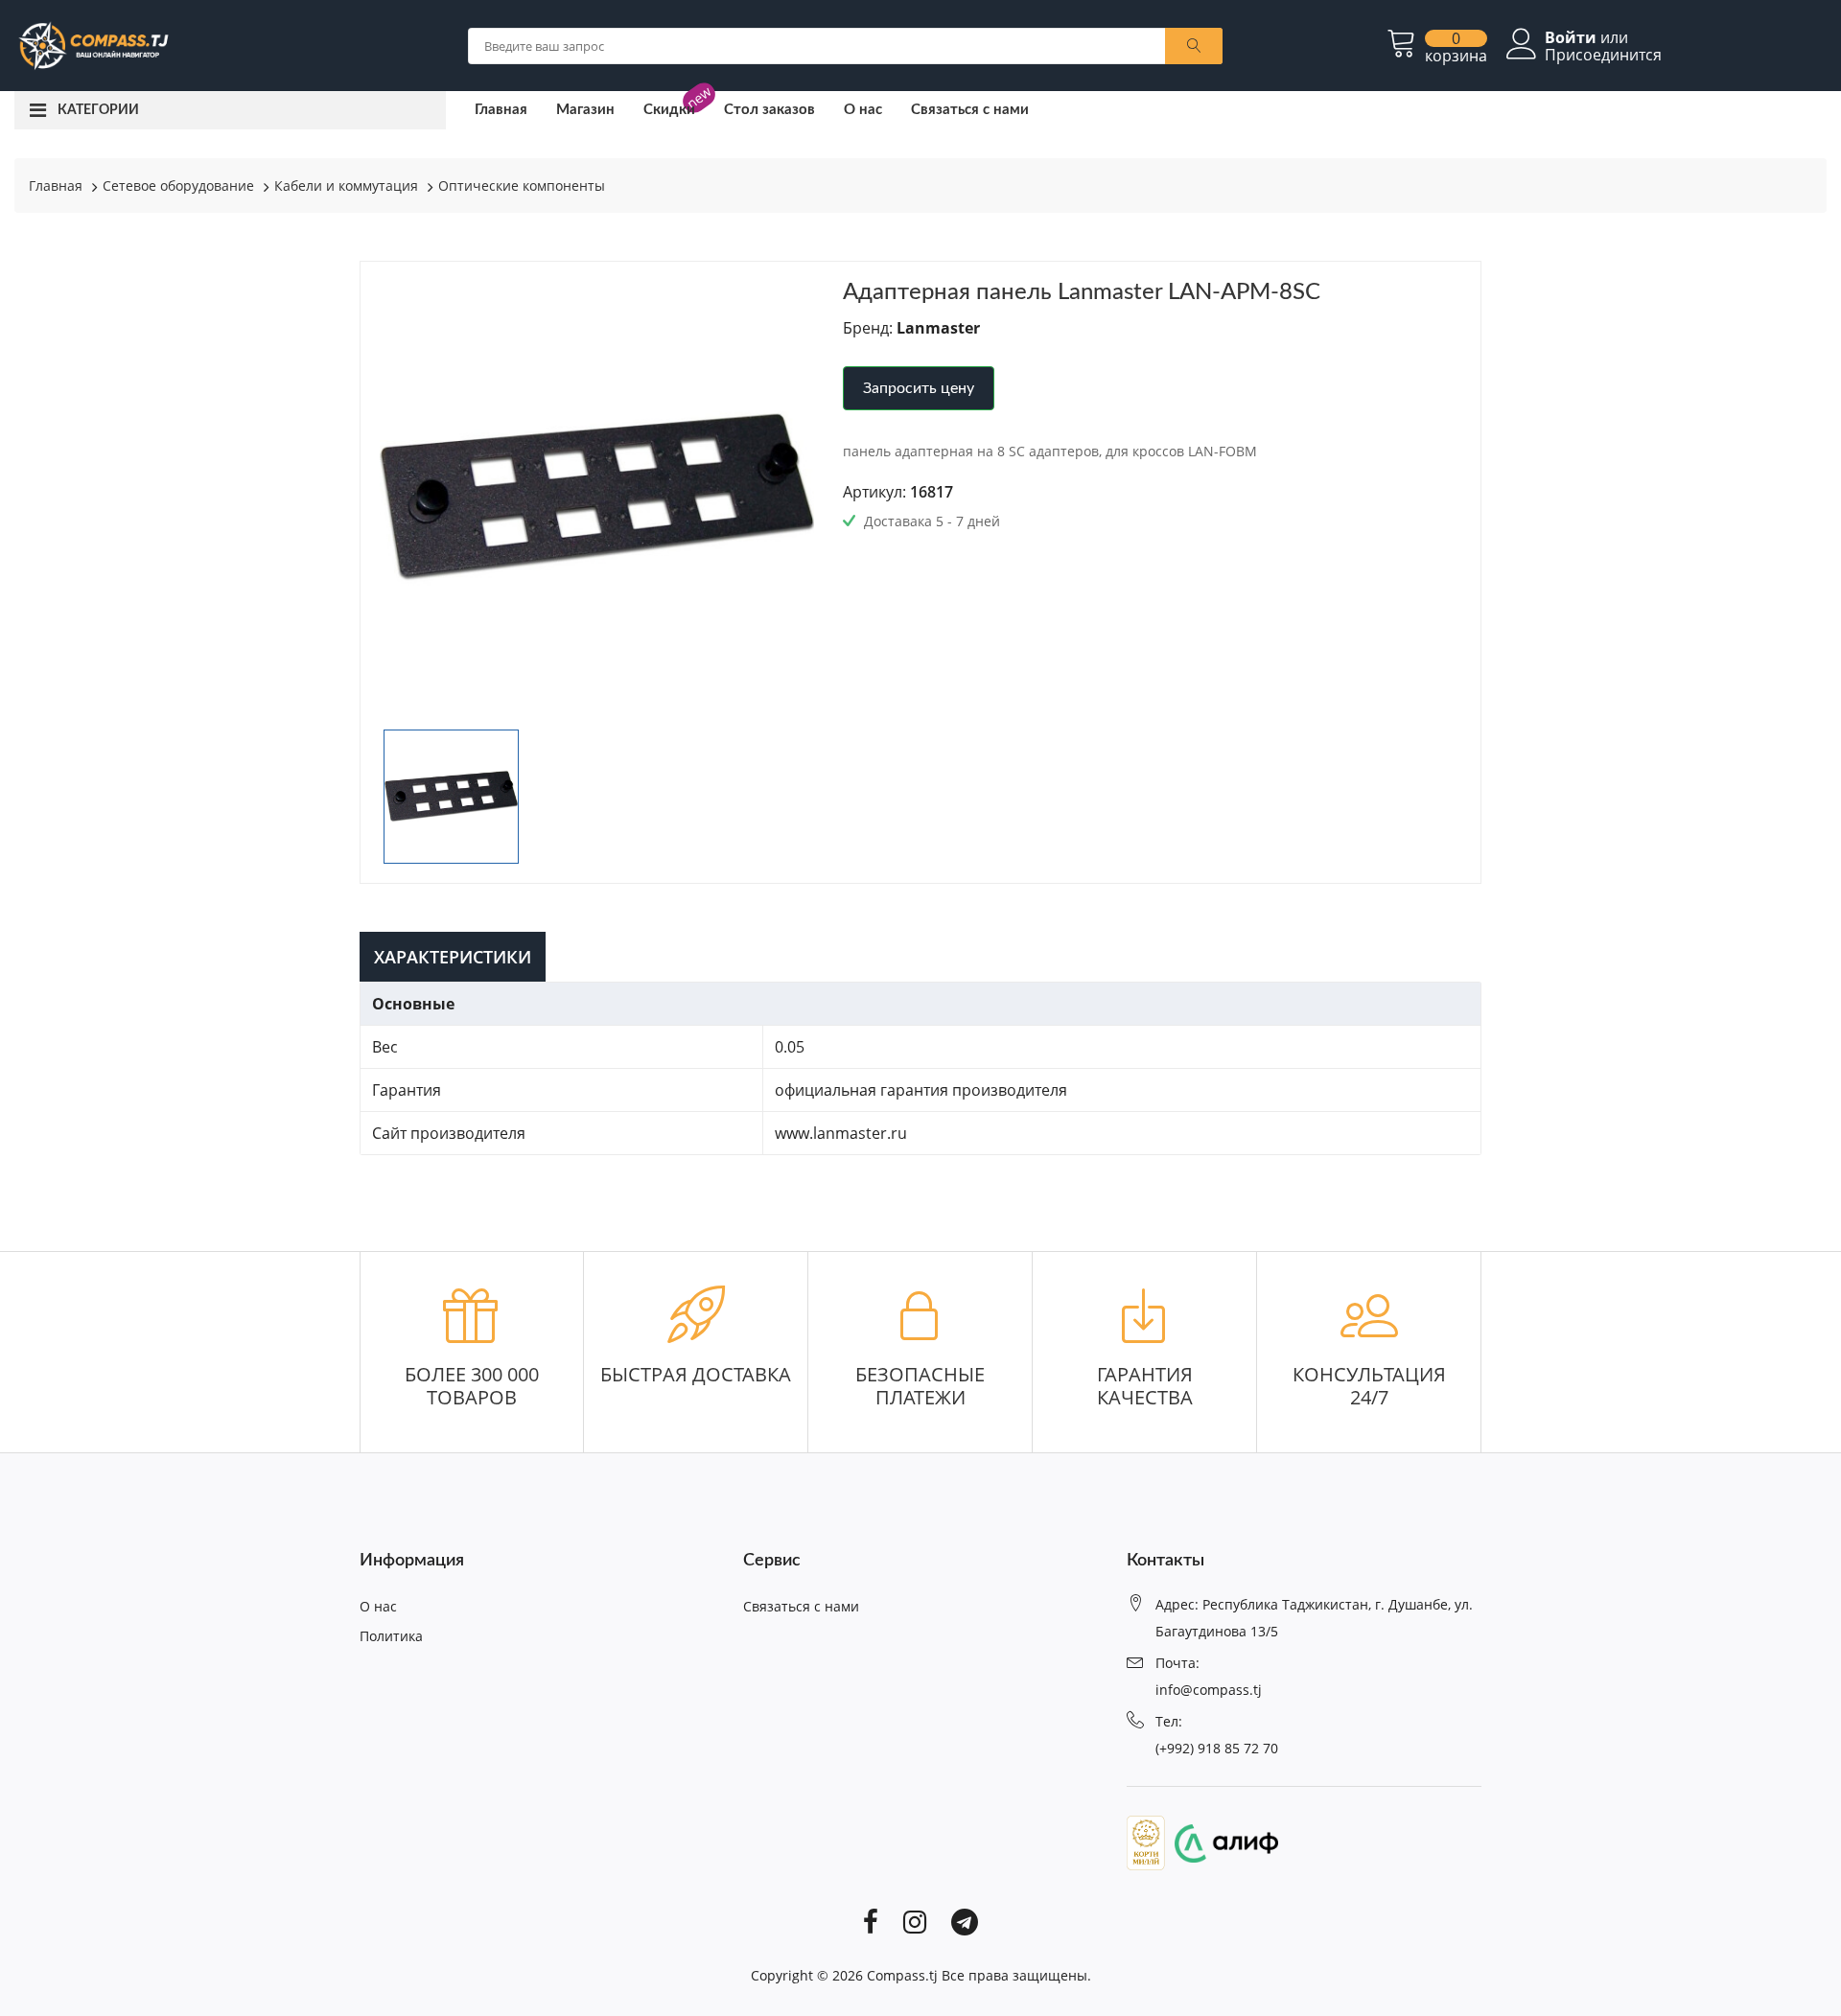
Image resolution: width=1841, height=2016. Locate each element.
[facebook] (871, 1921)
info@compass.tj (1209, 1690)
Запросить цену (919, 388)
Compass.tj (902, 1975)
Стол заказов (769, 110)
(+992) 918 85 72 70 (1217, 1748)
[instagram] (915, 1921)
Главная (501, 110)
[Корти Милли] (1146, 1842)
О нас (863, 110)
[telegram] (965, 1921)
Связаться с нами (970, 110)
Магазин (585, 110)
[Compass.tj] (93, 44)
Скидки (669, 110)
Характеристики (453, 957)
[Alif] (1222, 1842)
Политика (391, 1636)
